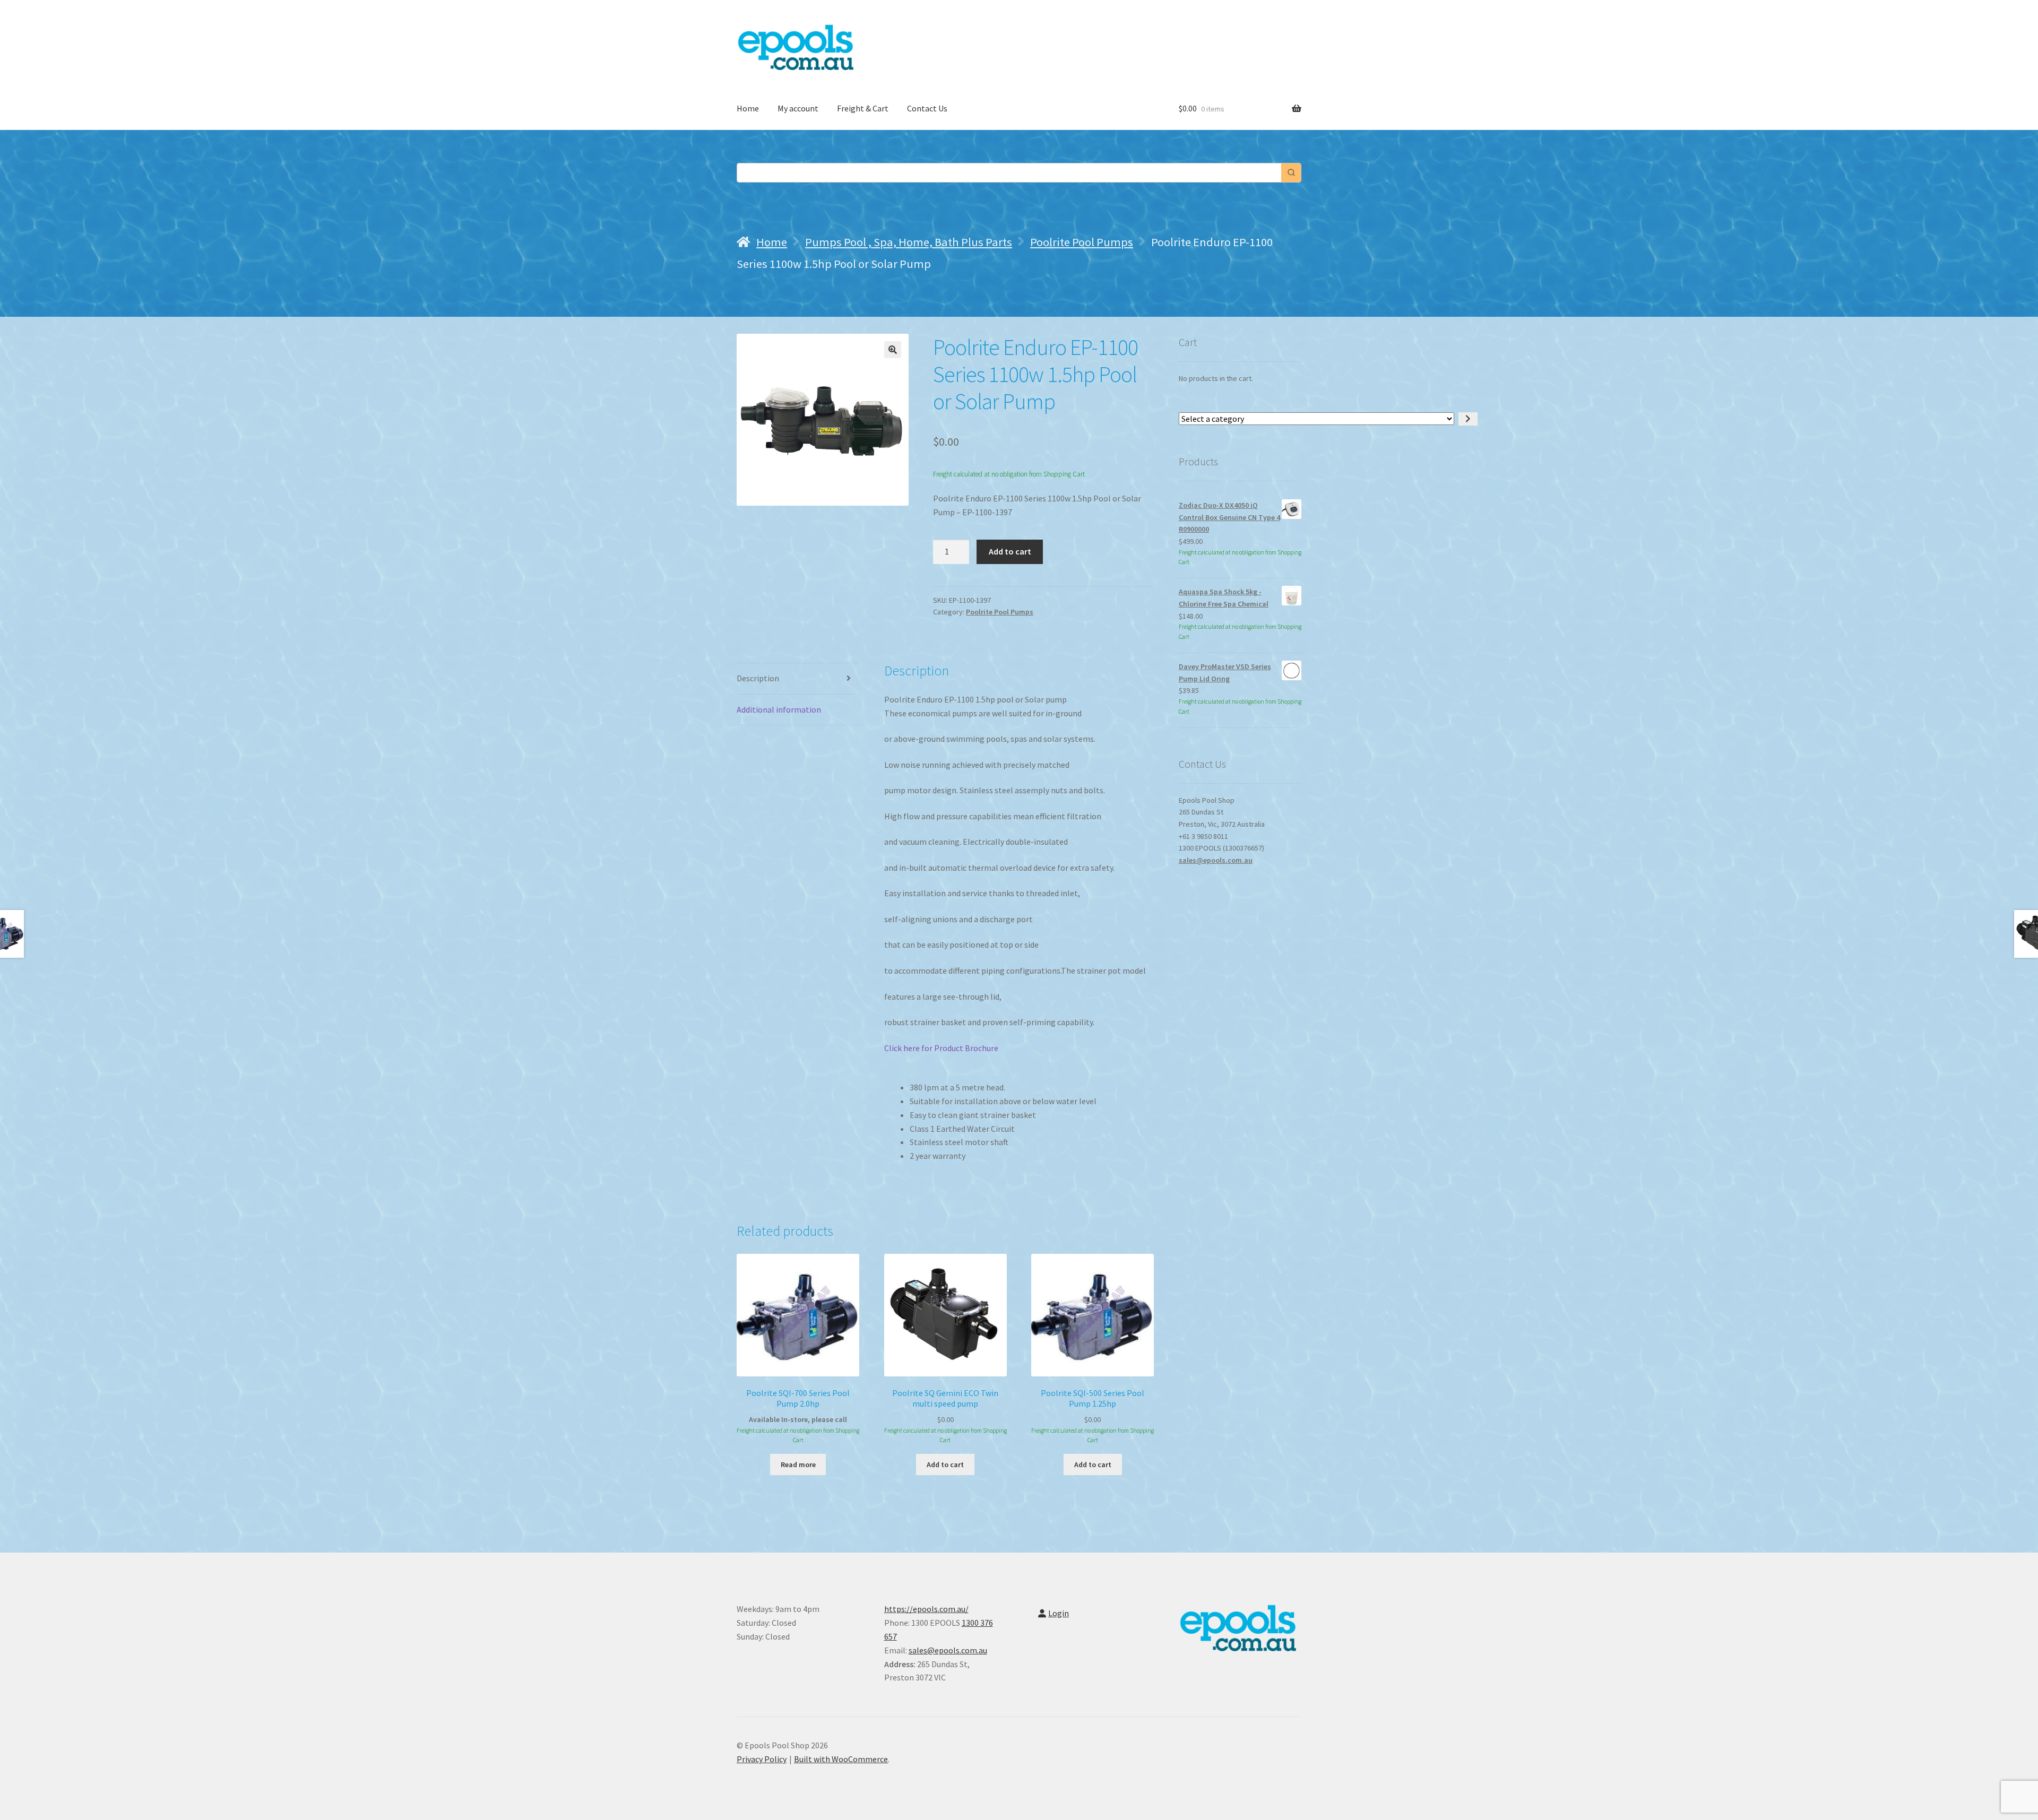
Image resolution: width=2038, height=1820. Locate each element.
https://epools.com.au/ (926, 1609)
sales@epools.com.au (1216, 860)
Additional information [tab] (779, 709)
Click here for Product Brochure (941, 1048)
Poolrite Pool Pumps (1082, 242)
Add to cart (1010, 551)
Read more (798, 1464)
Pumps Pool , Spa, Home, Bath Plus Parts (909, 242)
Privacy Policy (762, 1759)
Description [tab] (758, 678)
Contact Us (927, 108)
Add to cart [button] (945, 1464)
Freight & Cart (863, 108)
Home (748, 108)
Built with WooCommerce (841, 1759)
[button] (893, 350)
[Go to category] (1468, 419)
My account (798, 108)
